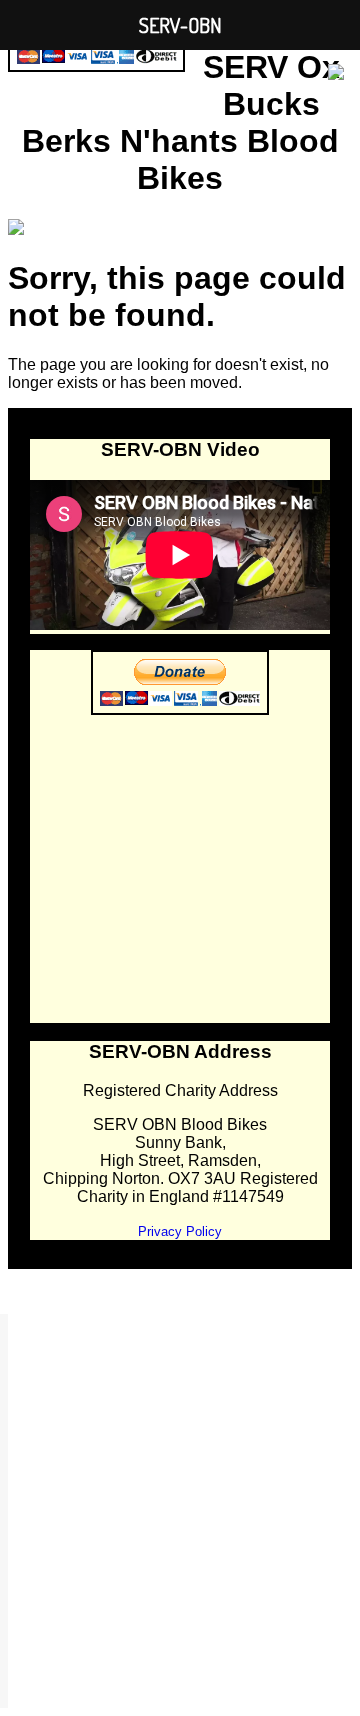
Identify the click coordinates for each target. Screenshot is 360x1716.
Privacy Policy (180, 1231)
